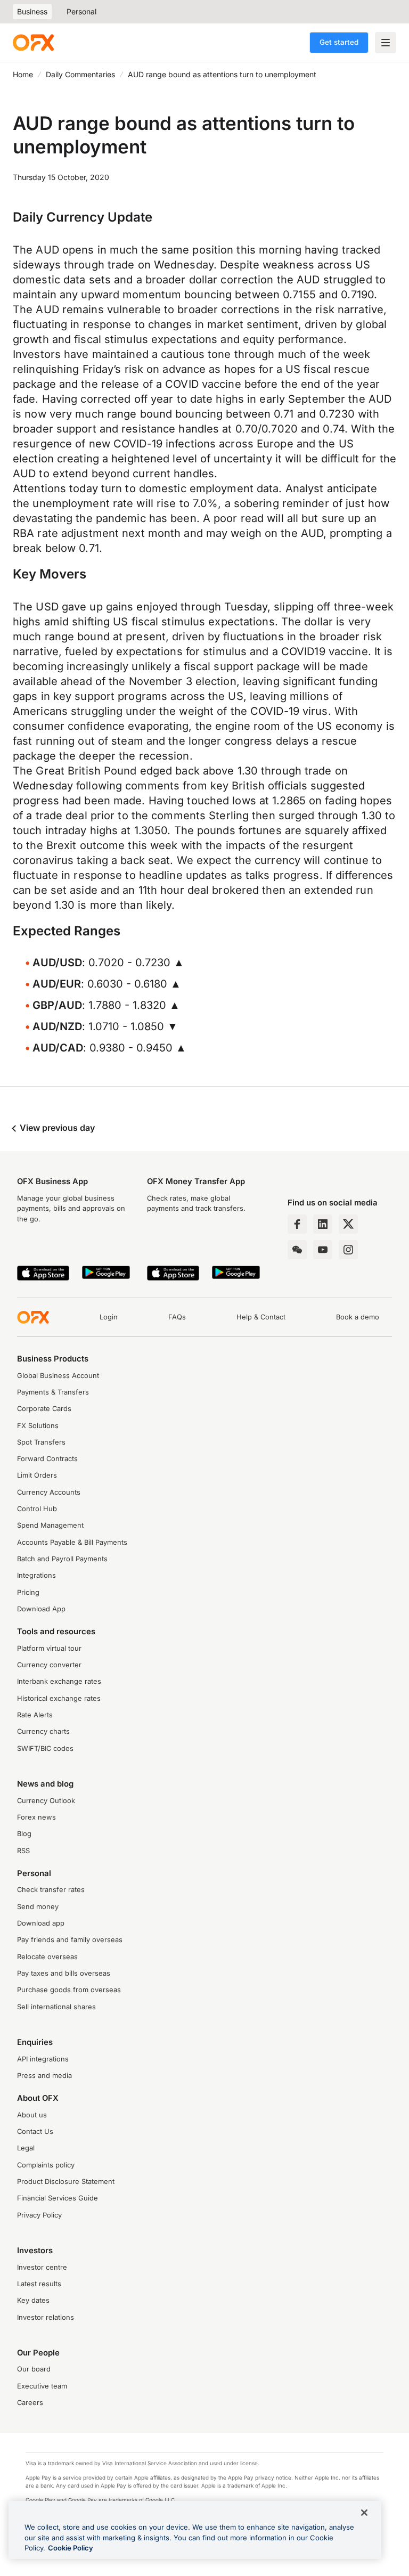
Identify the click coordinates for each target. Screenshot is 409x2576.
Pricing (28, 1592)
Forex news (36, 1817)
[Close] (364, 2513)
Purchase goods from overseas (69, 1990)
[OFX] (33, 43)
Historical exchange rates (59, 1698)
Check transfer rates (51, 1890)
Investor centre (42, 2267)
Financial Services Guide (58, 2198)
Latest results (39, 2284)
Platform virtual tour (49, 1648)
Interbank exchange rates (59, 1681)
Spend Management (50, 1525)
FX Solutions (38, 1426)
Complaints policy (46, 2165)
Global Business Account (58, 1376)
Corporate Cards (44, 1409)
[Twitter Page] (348, 1224)
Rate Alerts (35, 1715)
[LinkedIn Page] (323, 1224)
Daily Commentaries (80, 74)
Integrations (36, 1575)
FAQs (177, 1317)
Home (23, 74)
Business (32, 11)
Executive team (42, 2386)
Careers (30, 2403)
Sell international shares (56, 2007)
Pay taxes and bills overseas (64, 1973)
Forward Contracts (47, 1459)
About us (32, 2115)
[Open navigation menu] (386, 43)
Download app (41, 1923)
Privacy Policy (39, 2215)
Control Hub (37, 1509)
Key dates (33, 2300)
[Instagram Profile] (348, 1250)
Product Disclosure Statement (66, 2182)
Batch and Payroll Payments (62, 1559)
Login (109, 1317)
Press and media (44, 2076)
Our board (34, 2369)
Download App (41, 1609)
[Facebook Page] (297, 1224)
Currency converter (49, 1665)
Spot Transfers (41, 1442)
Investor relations (46, 2317)
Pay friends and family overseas (70, 1940)
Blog (24, 1834)
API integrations (43, 2059)
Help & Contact (261, 1317)
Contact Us (35, 2131)
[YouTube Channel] (323, 1250)
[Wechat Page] (297, 1250)
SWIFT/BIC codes (45, 1748)
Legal (26, 2148)
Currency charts (43, 1731)
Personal (81, 11)
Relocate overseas (47, 1957)
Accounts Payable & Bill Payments (72, 1542)
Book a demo (358, 1317)
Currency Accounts (49, 1492)
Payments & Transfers (53, 1392)
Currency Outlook (46, 1801)
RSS (23, 1851)
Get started (339, 42)
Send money (38, 1907)
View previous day (56, 1128)
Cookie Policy (71, 2548)
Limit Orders (37, 1475)
